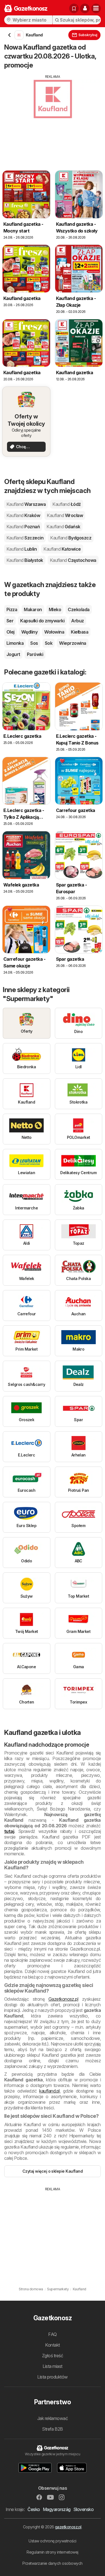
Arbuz (77, 621)
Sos (34, 643)
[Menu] (96, 8)
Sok (49, 643)
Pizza (12, 609)
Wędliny (29, 632)
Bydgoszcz (71, 538)
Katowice (62, 549)
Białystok (25, 560)
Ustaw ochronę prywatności (52, 2541)
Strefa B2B (53, 2429)
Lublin (22, 549)
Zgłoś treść (53, 2356)
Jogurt (13, 654)
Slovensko (83, 2509)
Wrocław (65, 515)
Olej (11, 632)
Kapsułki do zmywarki (42, 621)
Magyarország (57, 2509)
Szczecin (25, 538)
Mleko (55, 609)
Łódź (66, 504)
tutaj (9, 1831)
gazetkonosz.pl (68, 2527)
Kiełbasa (80, 632)
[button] (85, 8)
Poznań (23, 527)
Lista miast (52, 2366)
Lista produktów (52, 2377)
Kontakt (52, 2345)
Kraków (23, 515)
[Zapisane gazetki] (74, 8)
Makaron (33, 609)
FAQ (52, 2334)
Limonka (15, 643)
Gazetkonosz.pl (63, 1999)
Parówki (35, 654)
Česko (34, 2509)
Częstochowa (73, 560)
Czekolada (79, 609)
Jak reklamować (53, 2418)
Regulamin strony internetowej (52, 2552)
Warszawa (26, 504)
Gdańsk (63, 527)
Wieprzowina (73, 643)
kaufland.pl (49, 2091)
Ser (10, 621)
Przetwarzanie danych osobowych (53, 2563)
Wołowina (54, 632)
